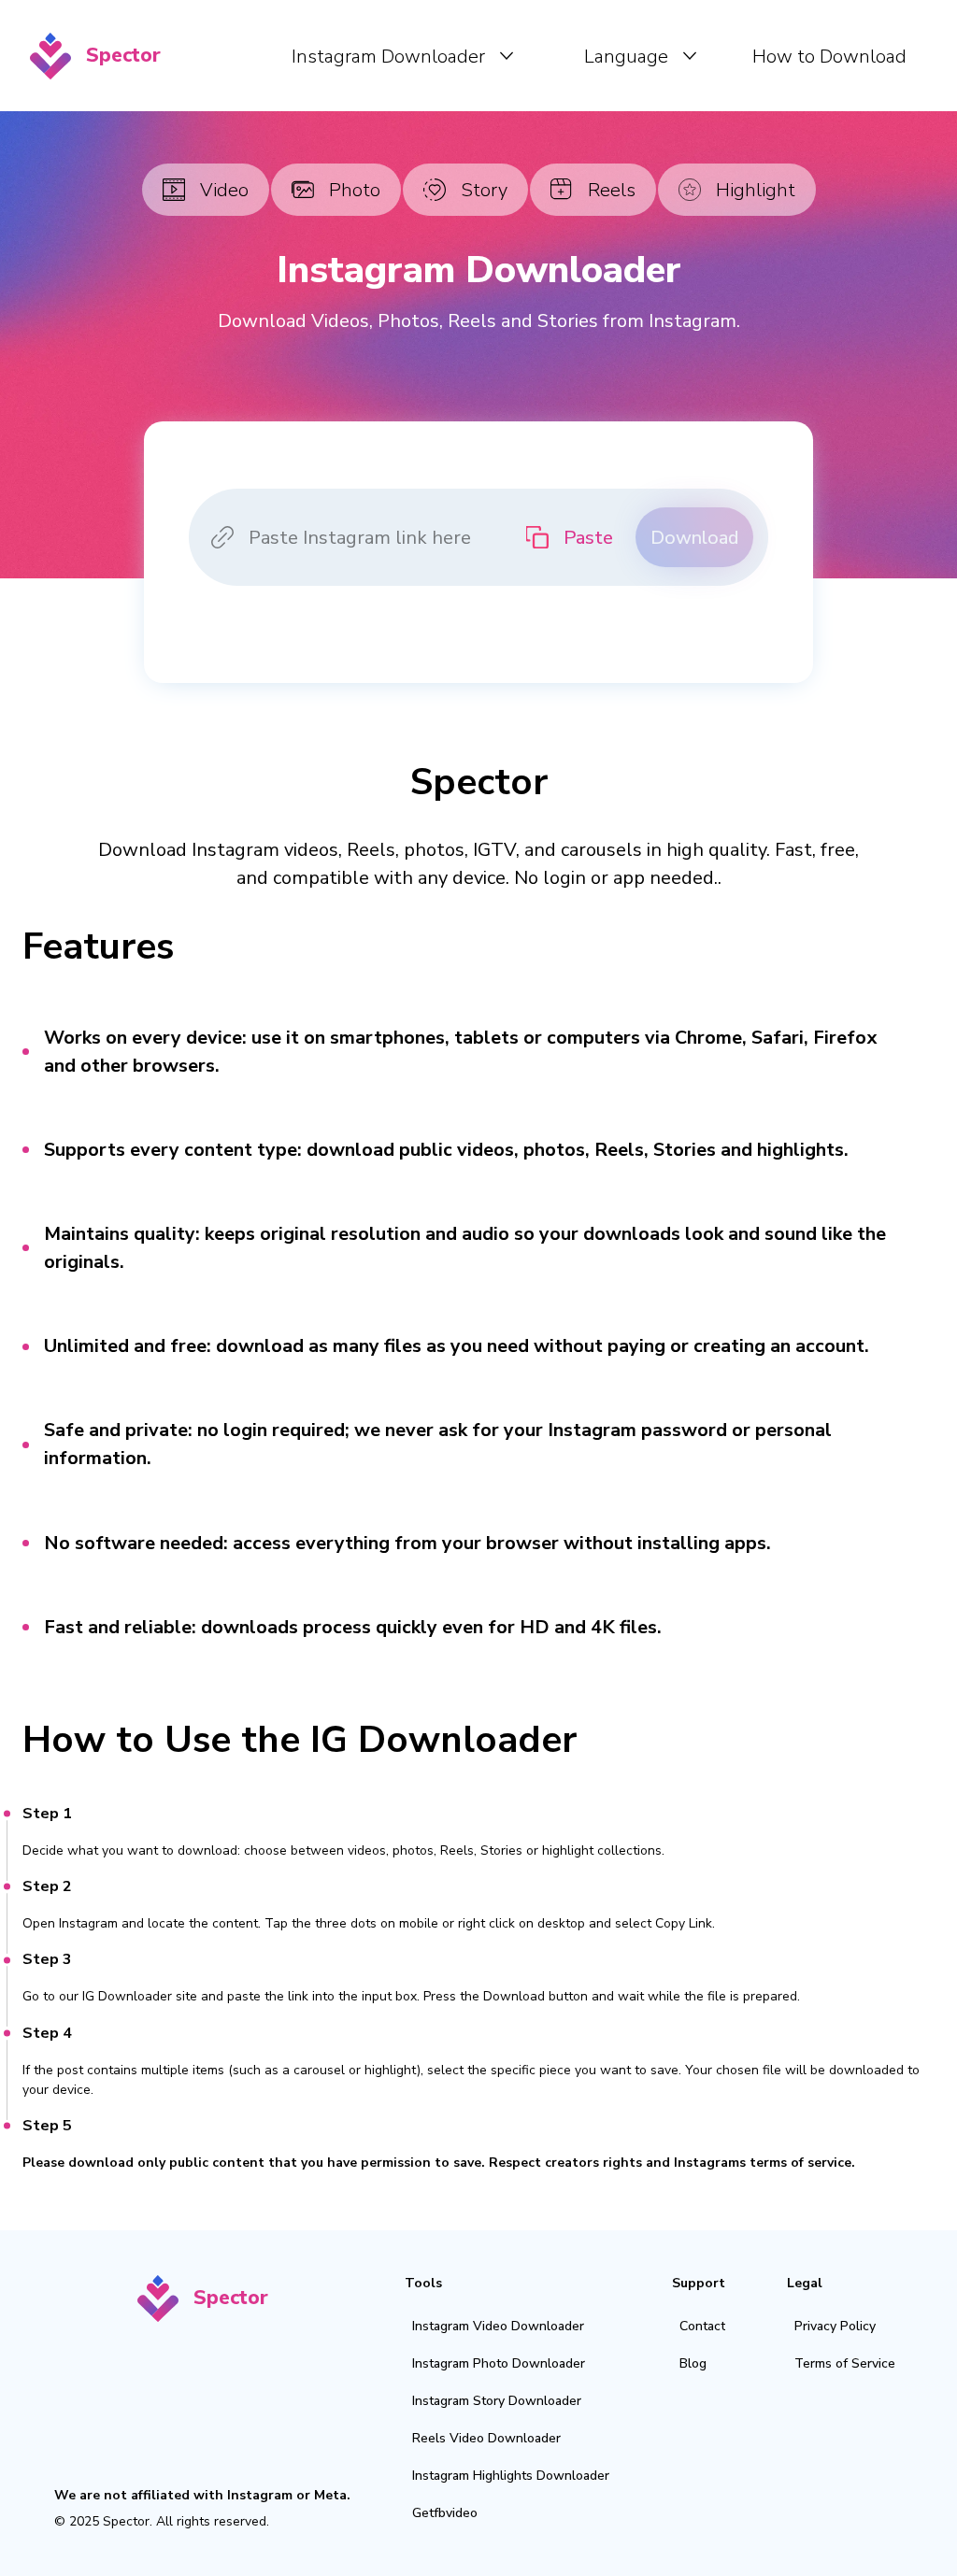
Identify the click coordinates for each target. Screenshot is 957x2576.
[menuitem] (402, 56)
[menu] (548, 56)
